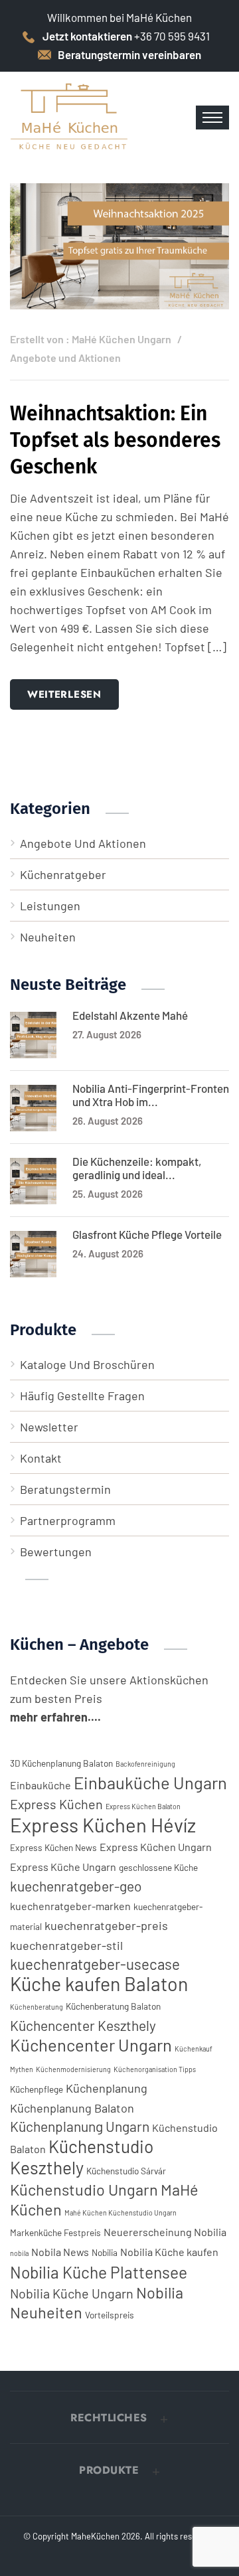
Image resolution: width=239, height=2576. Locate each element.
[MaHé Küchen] (70, 116)
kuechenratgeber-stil (66, 1945)
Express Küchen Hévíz (103, 1825)
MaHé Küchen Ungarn (121, 339)
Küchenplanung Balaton (72, 2108)
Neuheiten (48, 937)
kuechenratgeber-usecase (95, 1964)
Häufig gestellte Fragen (82, 1396)
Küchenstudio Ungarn (84, 2189)
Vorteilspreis (110, 2315)
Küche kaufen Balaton (99, 1983)
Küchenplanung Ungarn (80, 2126)
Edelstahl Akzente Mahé (130, 1015)
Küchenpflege (37, 2089)
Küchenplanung (107, 2088)
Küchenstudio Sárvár (126, 2171)
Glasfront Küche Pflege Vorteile (147, 1234)
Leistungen (50, 906)
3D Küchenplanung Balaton (61, 1763)
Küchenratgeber (63, 874)
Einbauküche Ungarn (150, 1782)
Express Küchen (56, 1804)
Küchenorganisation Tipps (155, 2069)
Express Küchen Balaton (143, 1806)
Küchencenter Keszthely (83, 2025)
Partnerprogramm (68, 1520)
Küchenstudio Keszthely (82, 2157)
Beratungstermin (65, 1489)
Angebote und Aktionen (65, 358)
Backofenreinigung (145, 1764)
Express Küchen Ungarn (156, 1847)
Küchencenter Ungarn (91, 2045)
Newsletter (49, 1427)
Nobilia (105, 2252)
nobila (19, 2253)
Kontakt (41, 1458)
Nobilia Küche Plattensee (99, 2272)
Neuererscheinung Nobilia (165, 2232)
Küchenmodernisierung (73, 2069)
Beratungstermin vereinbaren (129, 54)
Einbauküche (40, 1785)
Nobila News (60, 2252)
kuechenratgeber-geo (76, 1886)
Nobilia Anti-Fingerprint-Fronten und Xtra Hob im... (151, 1095)
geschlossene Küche (158, 1867)
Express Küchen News (53, 1847)
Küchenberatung (37, 2007)
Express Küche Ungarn (63, 1867)
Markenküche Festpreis (55, 2232)
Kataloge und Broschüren (87, 1364)
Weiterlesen (64, 694)
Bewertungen (56, 1552)
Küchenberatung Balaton (113, 2006)
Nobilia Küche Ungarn (72, 2293)
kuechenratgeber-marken (70, 1906)
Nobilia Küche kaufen (169, 2252)
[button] (119, 2418)
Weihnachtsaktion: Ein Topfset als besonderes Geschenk (115, 440)
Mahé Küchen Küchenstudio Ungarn (120, 2213)
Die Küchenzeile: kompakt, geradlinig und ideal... (137, 1168)
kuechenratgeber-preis (106, 1925)
